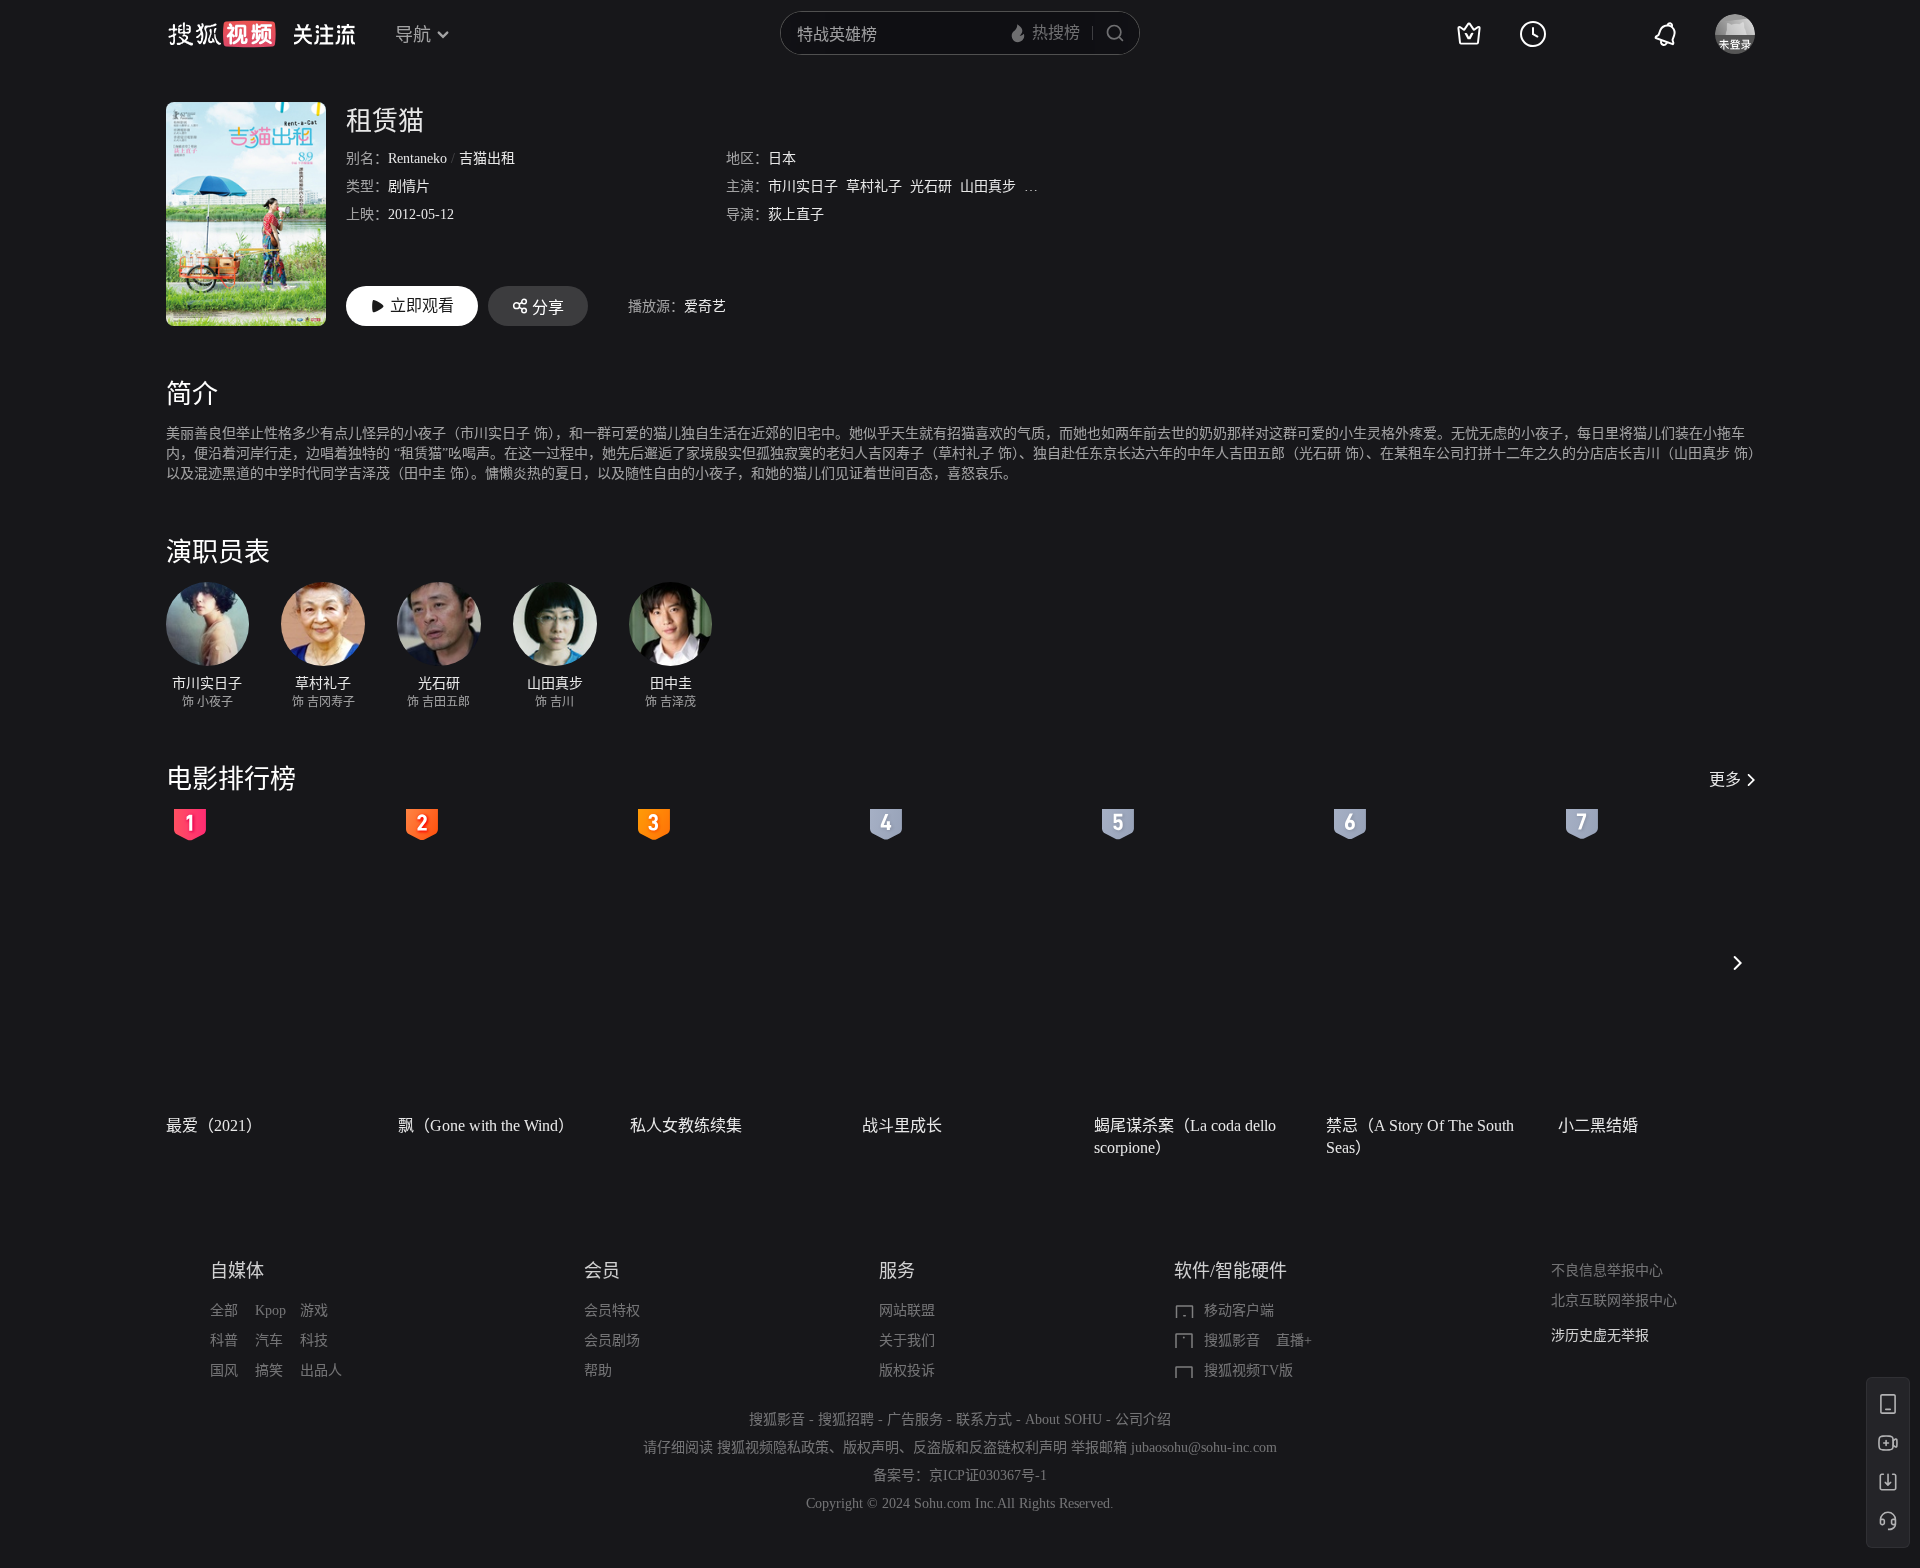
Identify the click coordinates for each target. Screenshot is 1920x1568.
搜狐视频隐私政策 (773, 1447)
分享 (548, 307)
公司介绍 (1143, 1419)
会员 (602, 1271)
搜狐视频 (222, 34)
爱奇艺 (705, 306)
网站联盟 (907, 1310)
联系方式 (984, 1419)
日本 (782, 158)
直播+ (1294, 1340)
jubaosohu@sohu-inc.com (1204, 1447)
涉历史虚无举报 (1600, 1335)
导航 (413, 35)
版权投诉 (907, 1370)
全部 (224, 1310)
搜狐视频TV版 (1248, 1370)
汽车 (269, 1340)
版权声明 (871, 1447)
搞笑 (269, 1370)
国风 (224, 1370)
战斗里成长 (902, 1125)
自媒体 (237, 1271)
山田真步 (988, 186)
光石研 (931, 186)
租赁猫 (385, 121)
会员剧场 (612, 1340)
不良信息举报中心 (1607, 1270)
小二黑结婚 (1598, 1125)
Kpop (270, 1310)
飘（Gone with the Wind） (486, 1125)
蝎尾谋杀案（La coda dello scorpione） (1185, 1136)
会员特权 (612, 1310)
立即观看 (422, 305)
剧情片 (409, 186)
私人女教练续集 (686, 1125)
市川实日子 (803, 186)
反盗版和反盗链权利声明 (990, 1447)
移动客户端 (1239, 1310)
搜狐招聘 (846, 1419)
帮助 (598, 1370)
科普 (224, 1340)
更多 (1725, 779)
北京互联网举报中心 (1614, 1300)
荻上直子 (796, 214)
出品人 (321, 1370)
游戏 (314, 1310)
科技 (314, 1340)
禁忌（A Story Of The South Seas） (1420, 1136)
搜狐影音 (1232, 1340)
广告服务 (915, 1419)
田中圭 (1045, 186)
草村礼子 (874, 186)
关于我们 (907, 1340)
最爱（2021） (214, 1125)
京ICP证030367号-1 (988, 1475)
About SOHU (1063, 1419)
